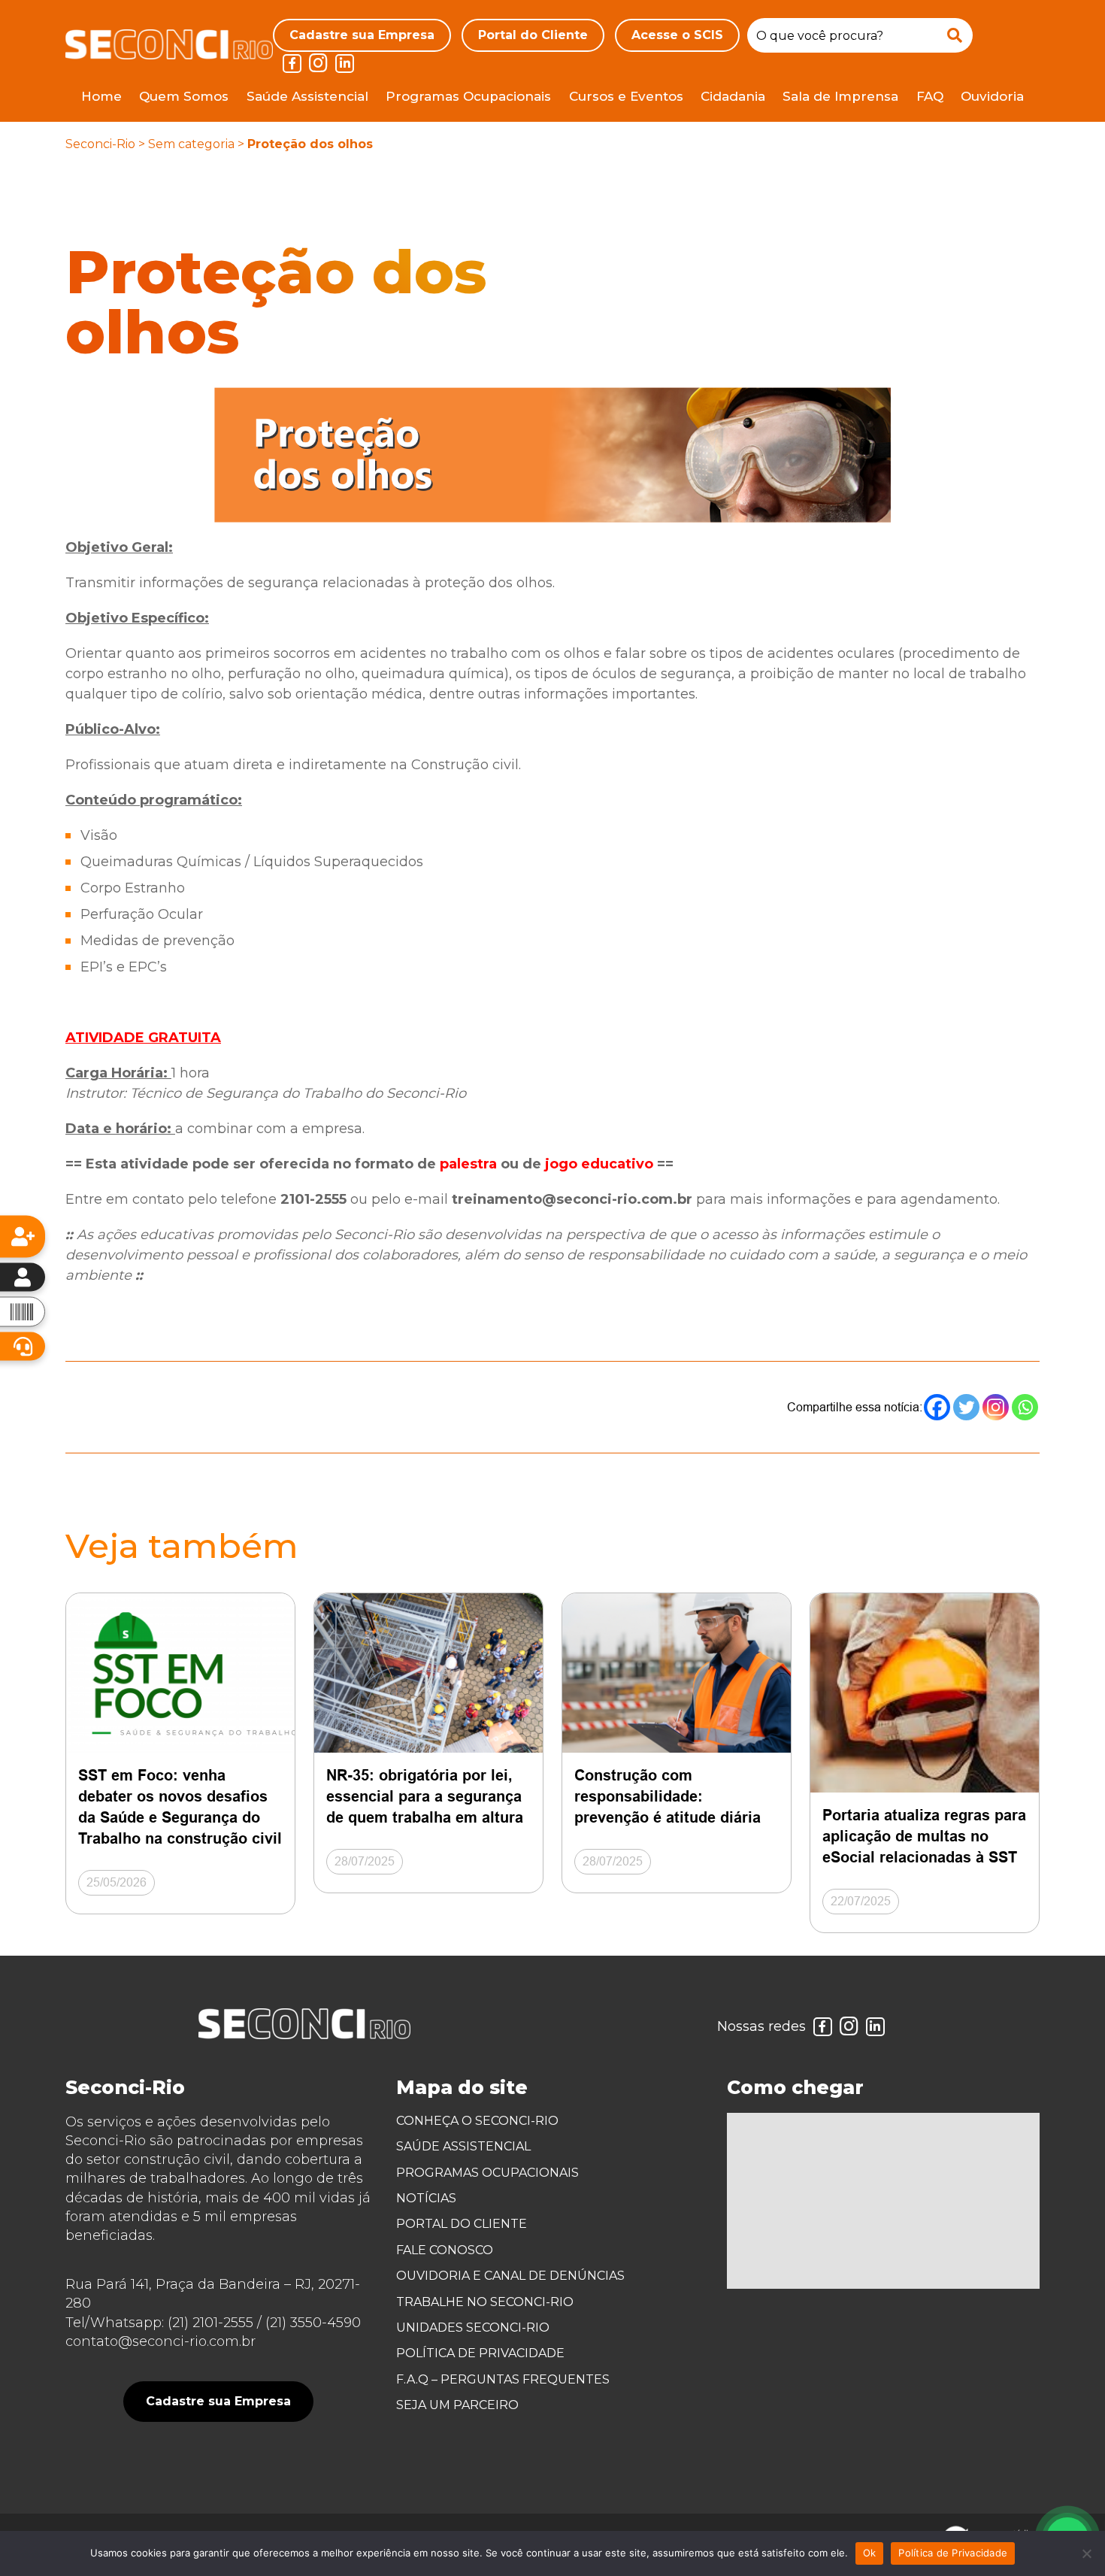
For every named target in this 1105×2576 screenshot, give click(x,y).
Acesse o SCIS (677, 35)
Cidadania (733, 96)
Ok (870, 2553)
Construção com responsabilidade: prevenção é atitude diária (668, 1796)
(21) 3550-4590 (313, 2323)
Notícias (426, 2198)
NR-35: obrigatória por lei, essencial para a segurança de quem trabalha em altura (425, 1796)
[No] (1086, 2553)
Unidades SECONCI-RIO (473, 2327)
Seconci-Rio (100, 144)
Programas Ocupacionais (468, 96)
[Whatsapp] (1025, 1407)
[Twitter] (966, 1407)
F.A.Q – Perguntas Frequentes (503, 2379)
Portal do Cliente (533, 35)
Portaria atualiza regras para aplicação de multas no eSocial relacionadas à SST (924, 1836)
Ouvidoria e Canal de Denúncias (510, 2276)
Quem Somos (184, 96)
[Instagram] (996, 1407)
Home (101, 96)
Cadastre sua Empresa (362, 35)
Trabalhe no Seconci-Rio (485, 2302)
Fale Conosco (445, 2250)
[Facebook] (937, 1407)
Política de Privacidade (480, 2353)
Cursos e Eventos (626, 96)
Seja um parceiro (457, 2405)
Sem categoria (191, 144)
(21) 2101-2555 (210, 2323)
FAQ (930, 96)
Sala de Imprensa (840, 96)
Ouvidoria (992, 96)
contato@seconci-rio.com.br (160, 2341)
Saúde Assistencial (307, 96)
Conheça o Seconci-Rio (477, 2121)
